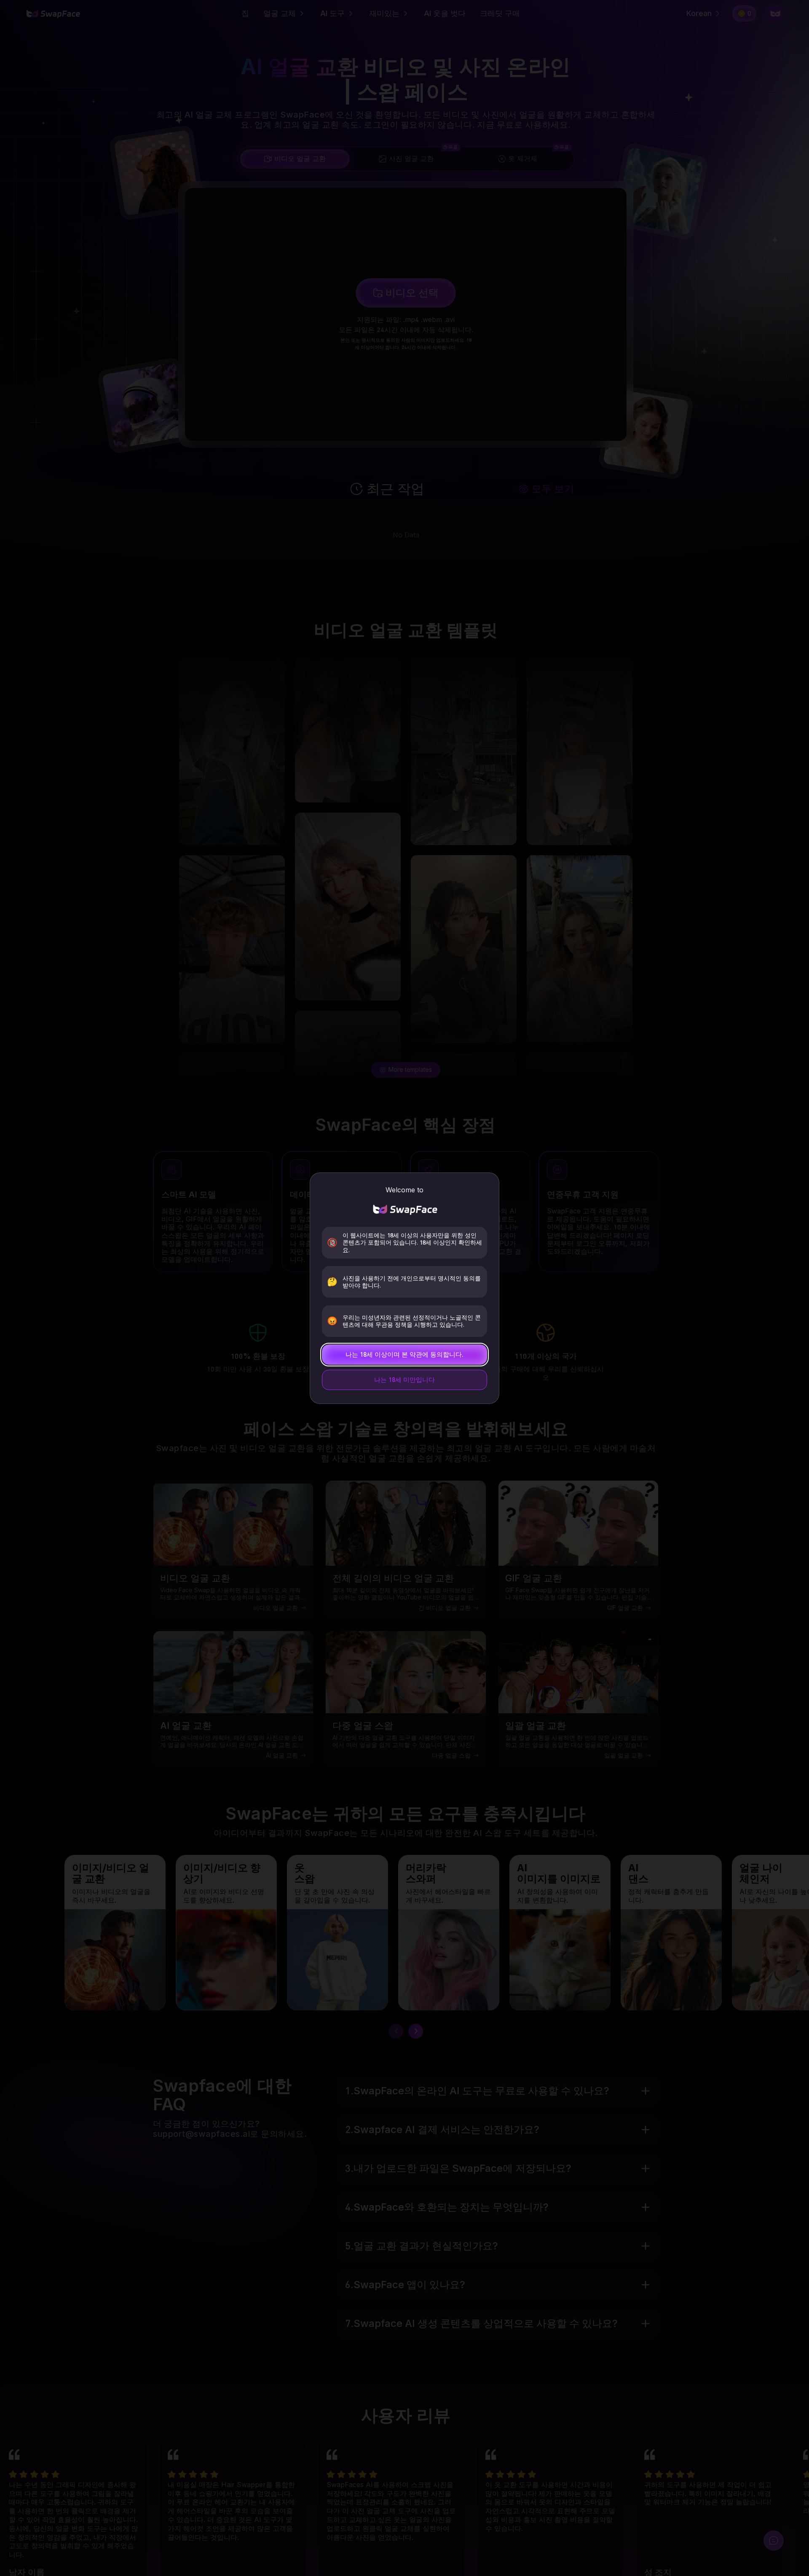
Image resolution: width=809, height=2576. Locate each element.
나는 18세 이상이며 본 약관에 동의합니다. (404, 1354)
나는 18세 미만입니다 (404, 1380)
